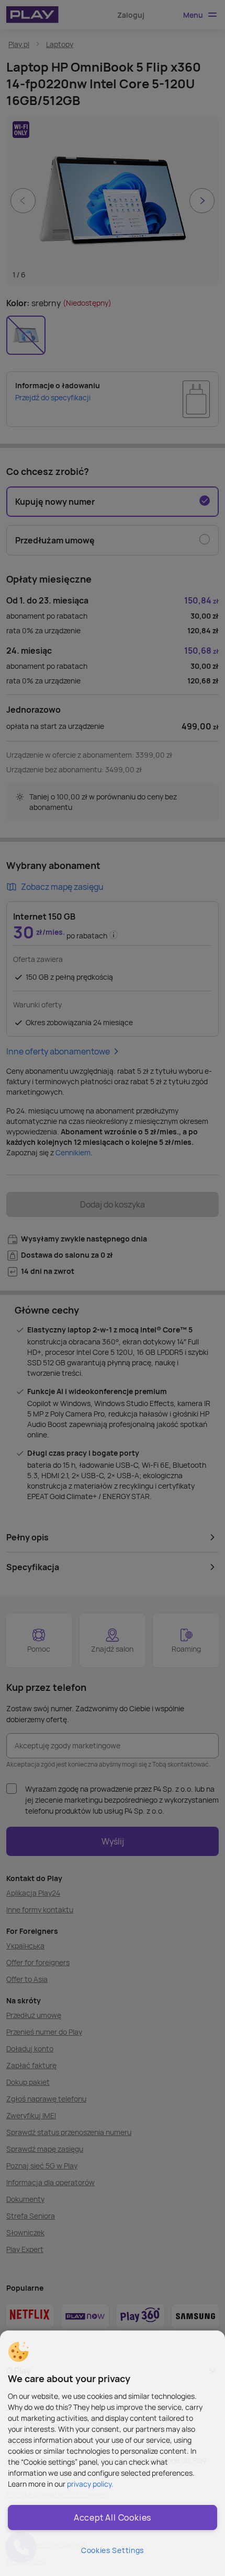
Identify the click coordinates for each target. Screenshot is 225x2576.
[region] (113, 2453)
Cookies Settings (113, 2550)
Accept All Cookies (113, 2517)
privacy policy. (90, 2484)
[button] (18, 2352)
